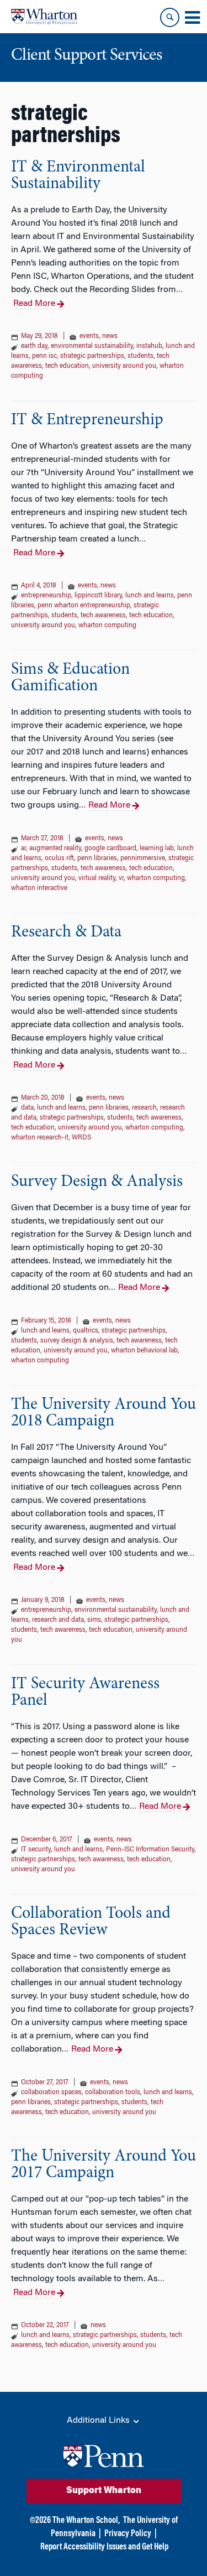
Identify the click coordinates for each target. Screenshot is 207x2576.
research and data (58, 1620)
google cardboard (110, 849)
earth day (34, 346)
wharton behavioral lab (144, 1351)
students (140, 356)
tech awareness (103, 616)
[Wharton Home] (44, 17)
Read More (34, 304)
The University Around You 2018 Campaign (104, 1413)
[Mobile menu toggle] (192, 18)
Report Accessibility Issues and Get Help (104, 2547)
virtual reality (97, 878)
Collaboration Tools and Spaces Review (91, 1922)
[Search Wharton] (170, 17)
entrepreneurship (46, 596)
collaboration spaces (51, 2093)
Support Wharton (104, 2491)
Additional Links (99, 2421)
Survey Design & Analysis (97, 1182)
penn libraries (97, 858)
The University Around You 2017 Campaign (104, 2165)
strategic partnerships (92, 356)
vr (121, 878)
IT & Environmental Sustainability (78, 176)
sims (94, 1620)
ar (23, 849)
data (27, 1108)
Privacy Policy (128, 2534)
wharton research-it (40, 1138)
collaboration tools (113, 2093)
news (110, 336)
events (89, 336)
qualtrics (86, 1331)
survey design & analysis (77, 1341)
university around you (124, 366)
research (144, 1108)
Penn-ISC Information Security (150, 1850)
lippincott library (98, 596)
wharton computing (107, 626)
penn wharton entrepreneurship (84, 606)
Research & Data (66, 933)
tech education (67, 366)
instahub (149, 346)
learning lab (157, 849)
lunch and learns (150, 596)
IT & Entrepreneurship (87, 420)
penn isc (44, 356)
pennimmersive (143, 858)
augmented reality (55, 849)
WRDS (81, 1138)
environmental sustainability (92, 346)
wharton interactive (39, 888)
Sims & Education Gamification (70, 678)
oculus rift (59, 858)
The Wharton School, (86, 2521)
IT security (36, 1850)
